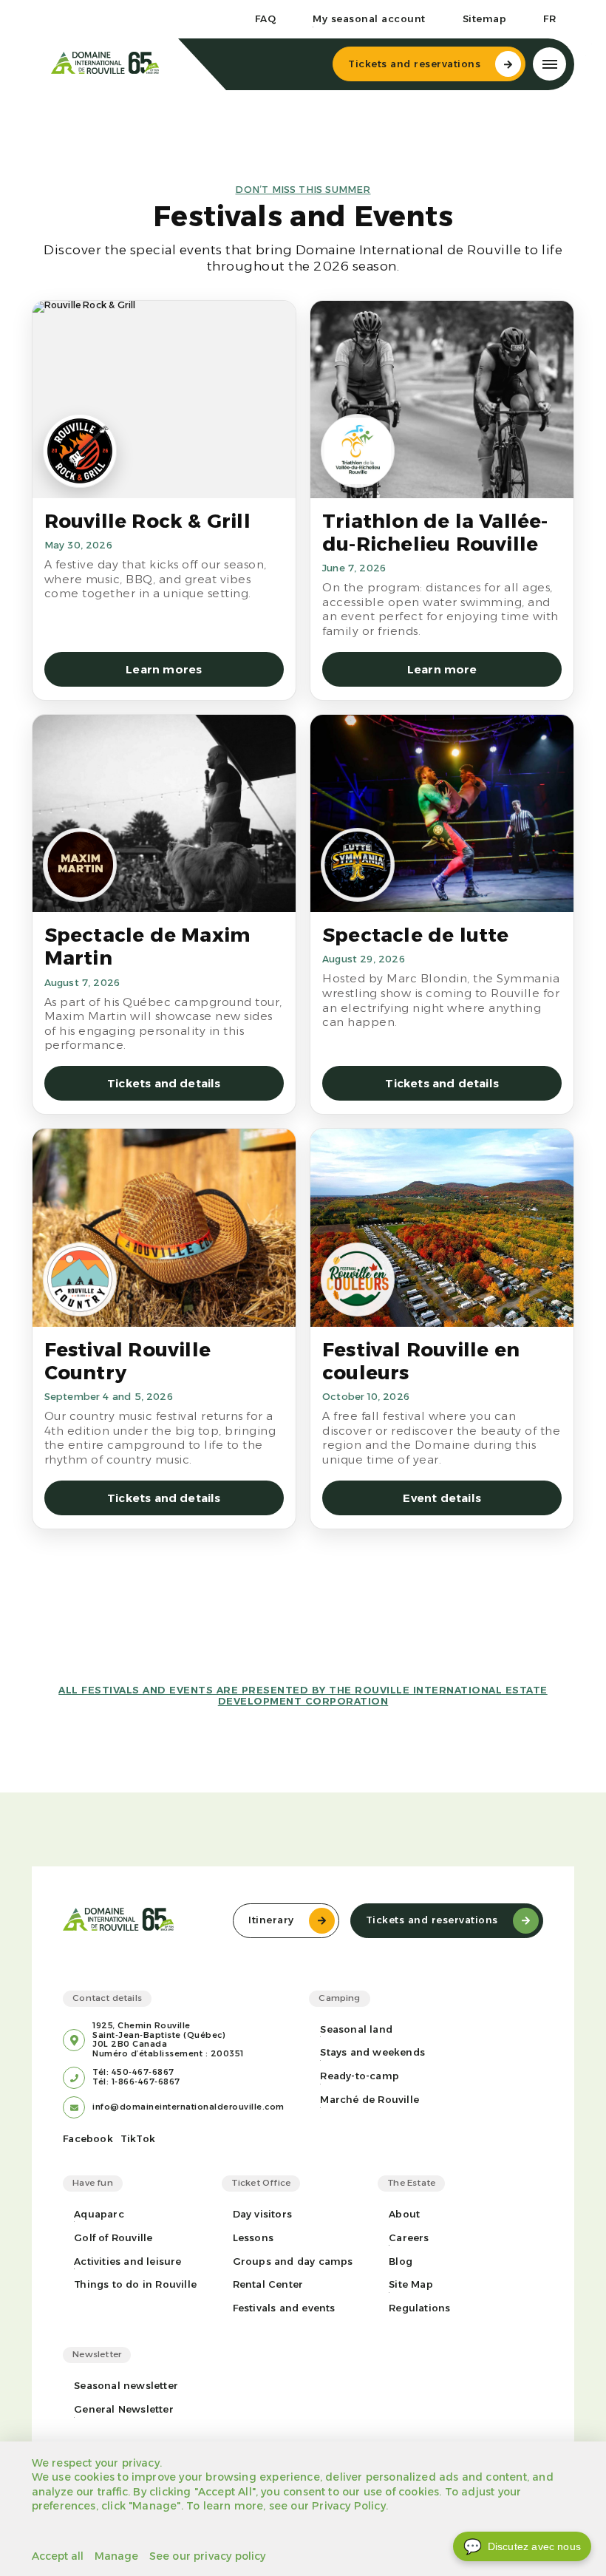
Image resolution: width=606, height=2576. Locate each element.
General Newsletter (124, 2409)
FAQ (266, 19)
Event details (442, 1498)
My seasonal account (369, 19)
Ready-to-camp (360, 2076)
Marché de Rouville (370, 2100)
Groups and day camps (293, 2261)
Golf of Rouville (113, 2238)
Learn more (442, 669)
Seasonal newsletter (126, 2386)
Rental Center (268, 2284)
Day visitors (262, 2214)
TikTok (138, 2139)
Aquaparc (99, 2214)
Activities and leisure (127, 2261)
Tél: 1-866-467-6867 (136, 2082)
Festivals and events (284, 2308)
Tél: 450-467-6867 (133, 2073)
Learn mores (164, 669)
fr (549, 19)
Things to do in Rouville (135, 2284)
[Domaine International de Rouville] (105, 64)
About (404, 2214)
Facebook (88, 2139)
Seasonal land (356, 2029)
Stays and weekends (372, 2052)
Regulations (419, 2308)
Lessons (253, 2238)
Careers (409, 2238)
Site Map (411, 2284)
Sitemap (485, 19)
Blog (401, 2261)
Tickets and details (164, 1083)
